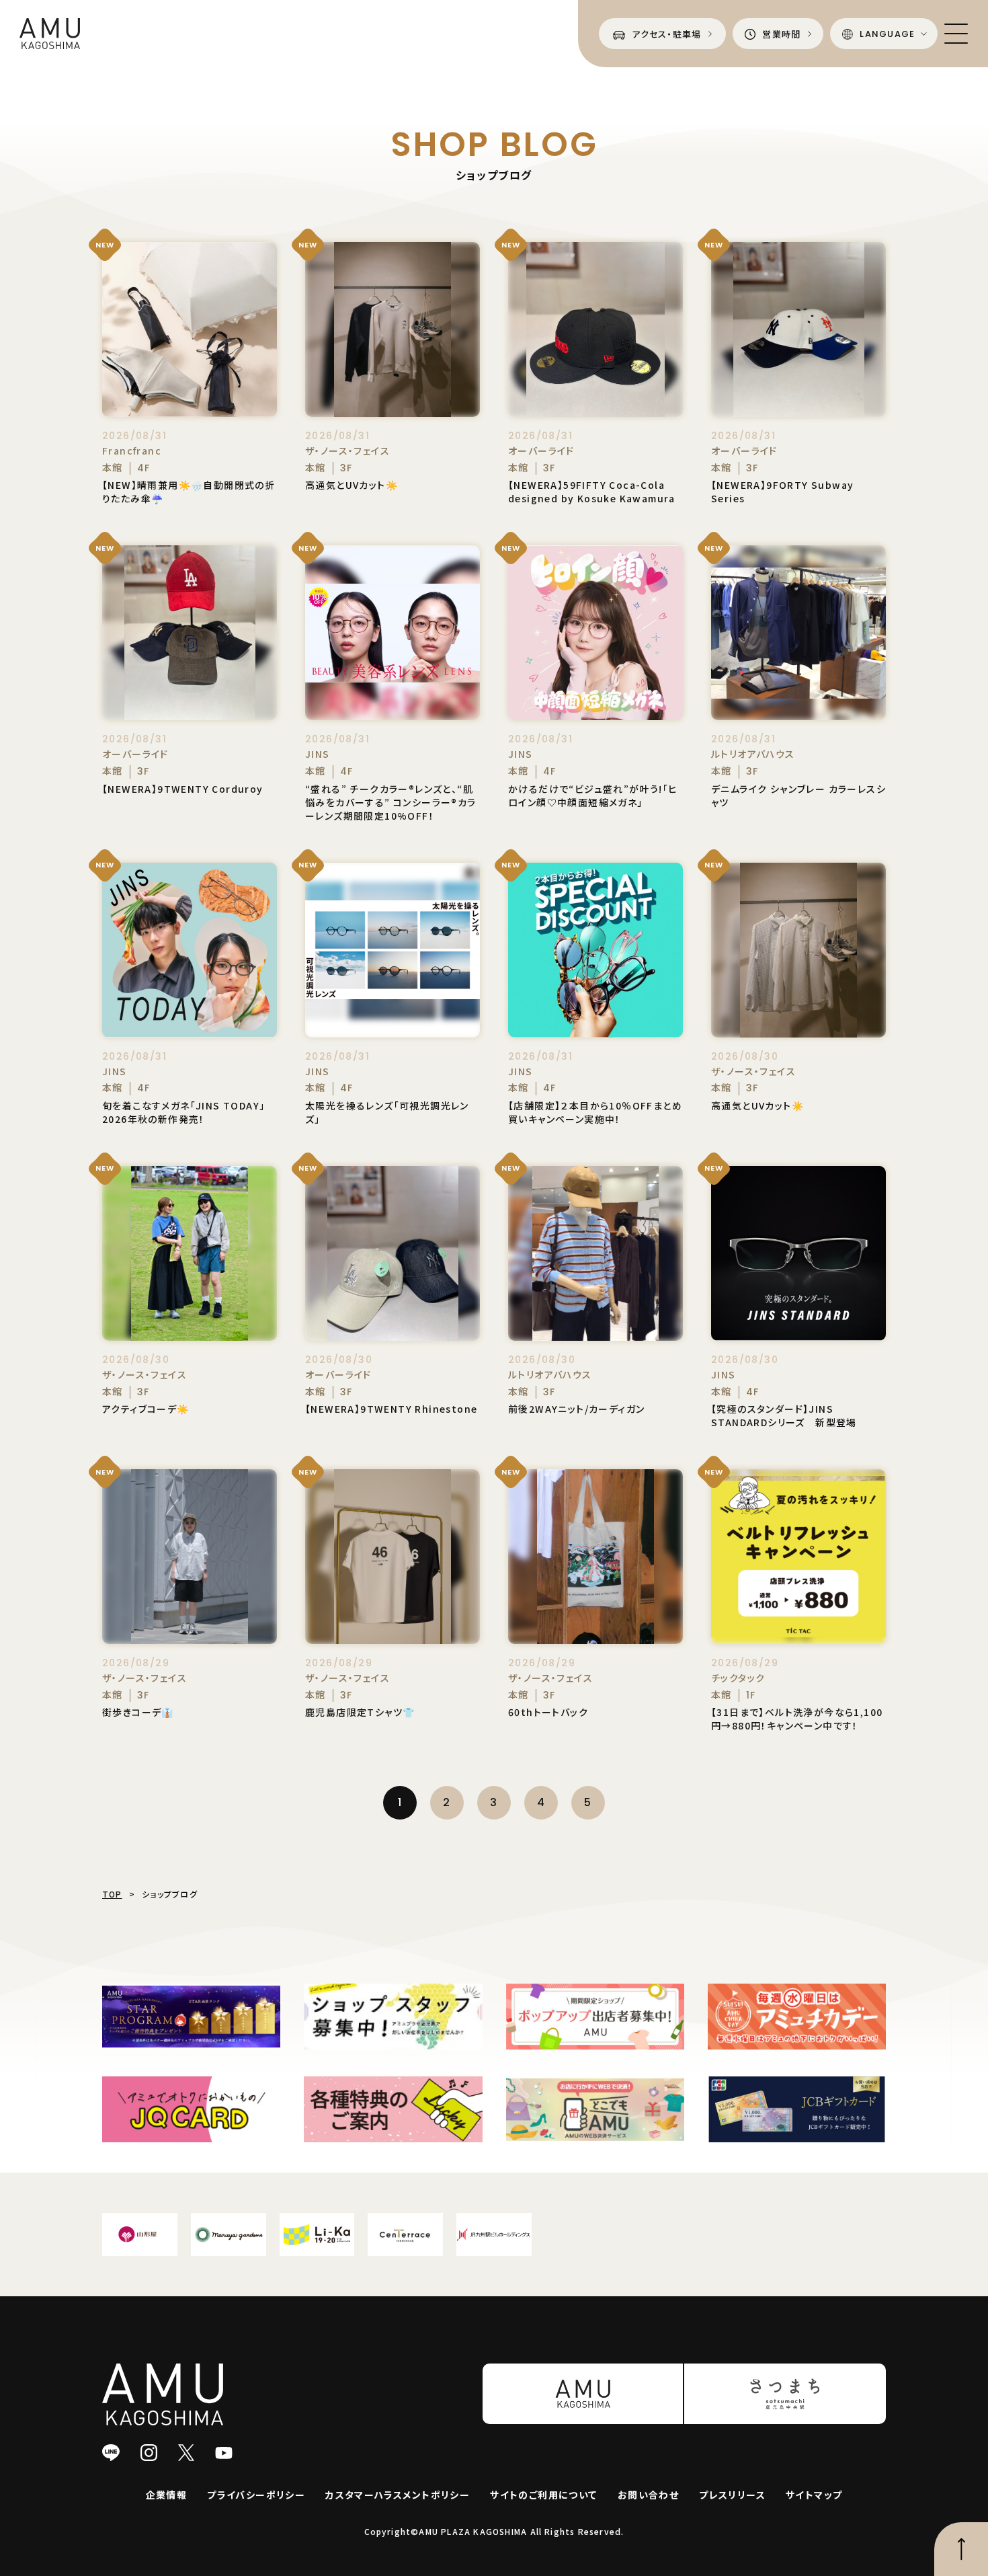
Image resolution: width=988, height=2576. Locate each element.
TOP (112, 1894)
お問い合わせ (648, 2495)
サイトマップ (814, 2495)
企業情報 (167, 2495)
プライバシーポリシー (256, 2495)
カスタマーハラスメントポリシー (398, 2495)
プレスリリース (732, 2495)
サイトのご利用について (543, 2495)
